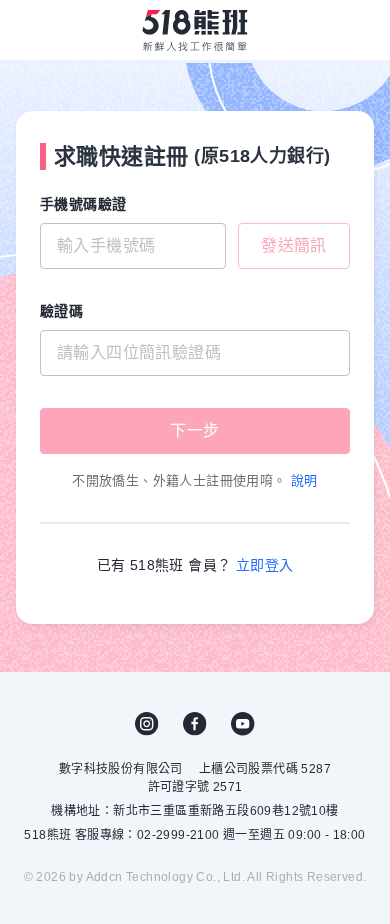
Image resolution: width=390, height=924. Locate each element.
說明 (304, 480)
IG (147, 724)
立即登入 (265, 565)
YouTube (243, 724)
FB (195, 724)
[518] (195, 30)
